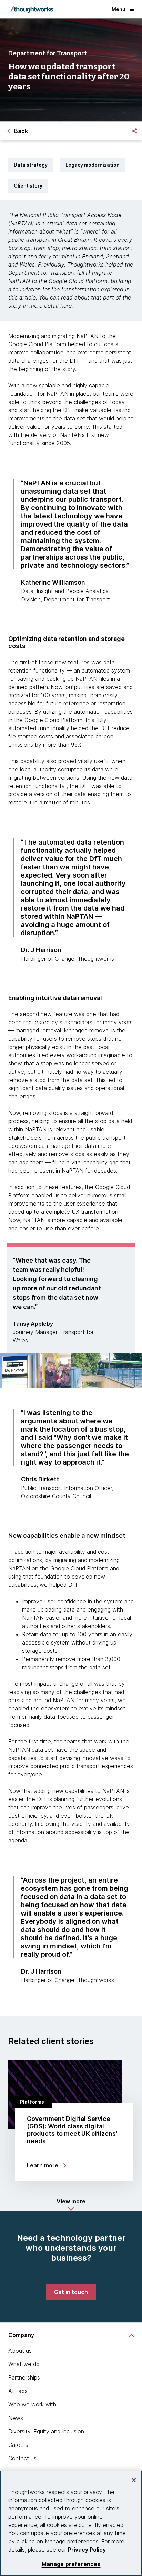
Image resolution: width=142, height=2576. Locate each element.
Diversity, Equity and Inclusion (46, 2431)
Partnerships (24, 2377)
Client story (28, 186)
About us (20, 2351)
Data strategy (31, 165)
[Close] (134, 2480)
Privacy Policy (87, 2550)
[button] (71, 2205)
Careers (18, 2445)
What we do (24, 2364)
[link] (71, 2292)
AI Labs (18, 2391)
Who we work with (32, 2404)
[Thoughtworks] (32, 9)
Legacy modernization (93, 165)
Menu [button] (119, 9)
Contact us (22, 2458)
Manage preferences (71, 2564)
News (16, 2418)
